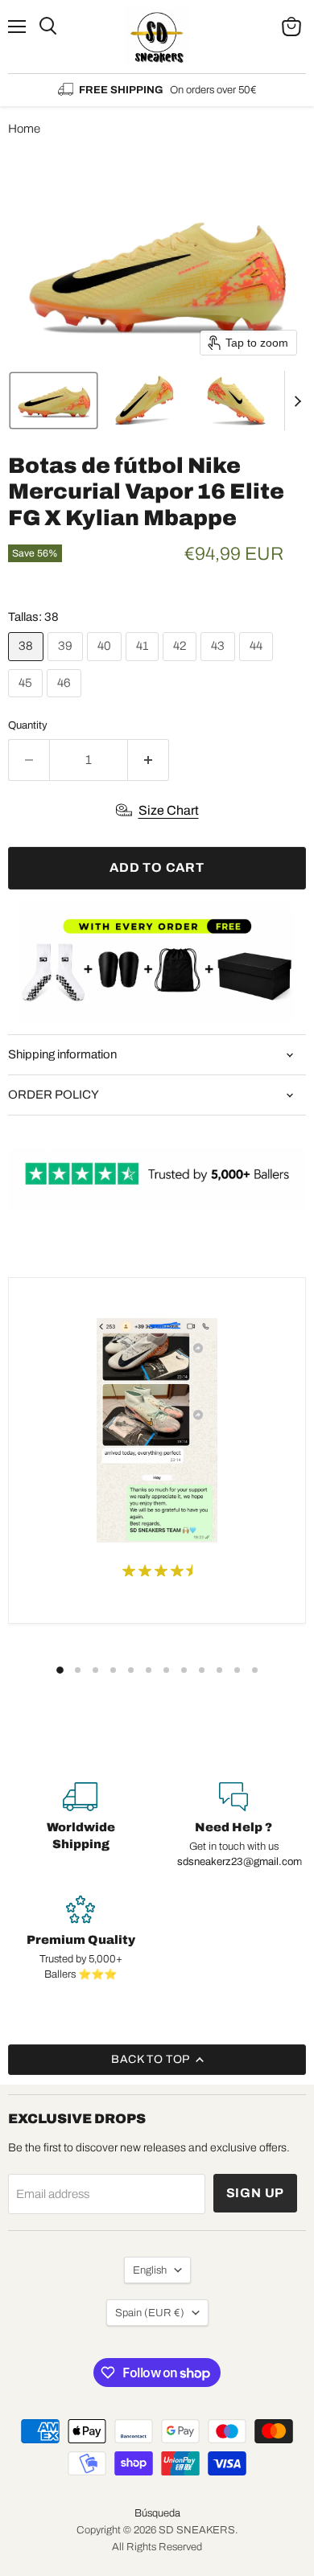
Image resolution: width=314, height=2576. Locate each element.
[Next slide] (297, 401)
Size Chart (169, 810)
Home (24, 129)
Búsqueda (157, 2513)
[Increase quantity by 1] (149, 760)
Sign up (256, 2193)
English (150, 2270)
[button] (54, 401)
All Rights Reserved (157, 2547)
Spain (150, 2313)
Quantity (28, 725)
